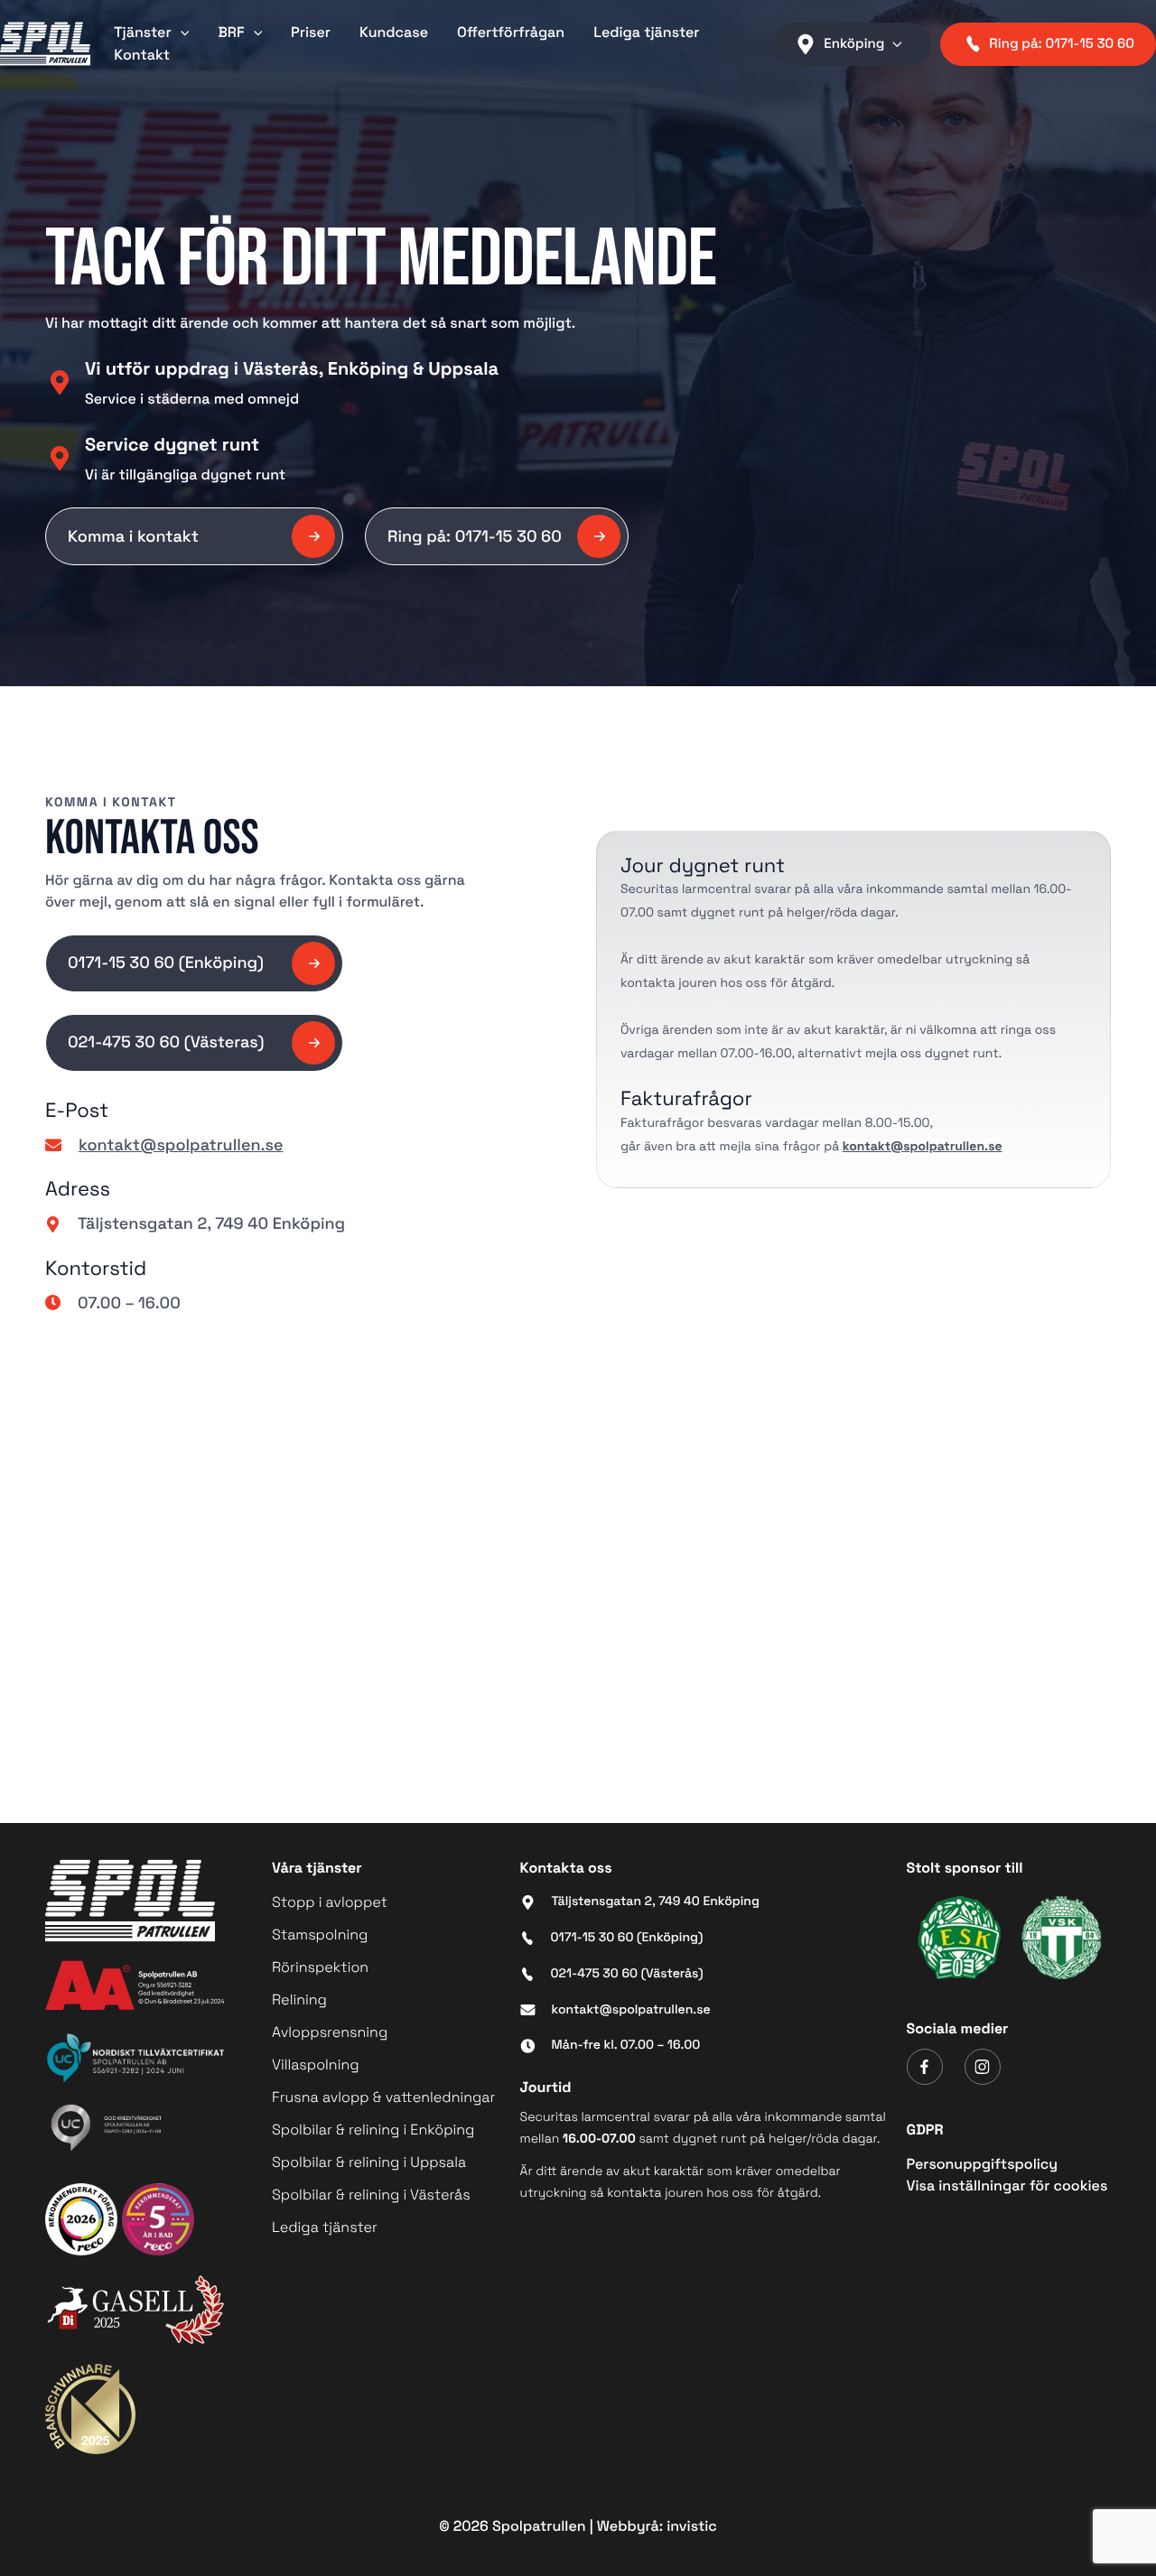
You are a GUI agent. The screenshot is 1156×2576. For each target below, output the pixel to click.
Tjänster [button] (142, 32)
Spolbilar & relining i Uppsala (369, 2162)
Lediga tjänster (646, 32)
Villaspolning (316, 2065)
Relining (299, 1999)
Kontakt (142, 55)
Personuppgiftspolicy (983, 2164)
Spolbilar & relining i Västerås (371, 2195)
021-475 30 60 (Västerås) (627, 1974)
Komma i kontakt (133, 537)
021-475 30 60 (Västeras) (166, 1042)
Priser (311, 32)
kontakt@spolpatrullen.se (181, 1145)
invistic (692, 2526)
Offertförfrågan (511, 32)
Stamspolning (320, 1934)
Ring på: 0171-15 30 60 (475, 537)
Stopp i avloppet (330, 1902)
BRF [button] (231, 32)
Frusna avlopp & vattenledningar (383, 2097)
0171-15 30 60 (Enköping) (166, 963)
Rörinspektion (320, 1967)
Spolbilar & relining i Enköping (373, 2130)
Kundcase (394, 32)
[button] (181, 33)
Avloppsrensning (330, 2032)
